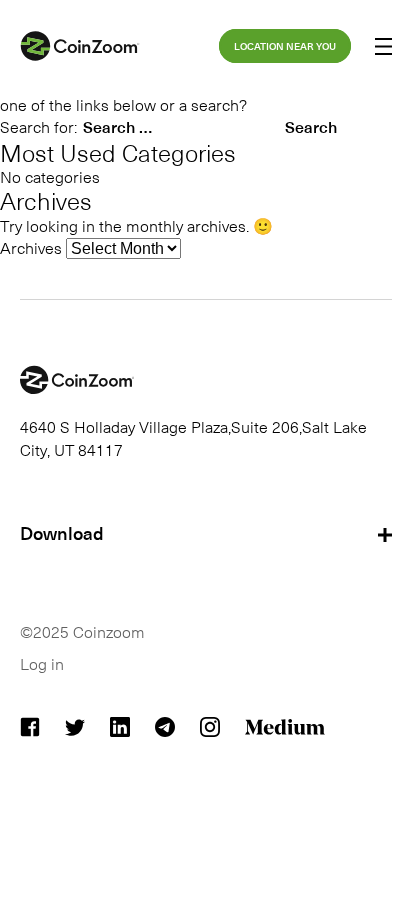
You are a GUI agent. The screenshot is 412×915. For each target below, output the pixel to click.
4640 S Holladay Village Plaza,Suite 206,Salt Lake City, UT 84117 (193, 437)
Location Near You (285, 46)
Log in (42, 663)
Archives (31, 247)
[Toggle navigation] (383, 48)
